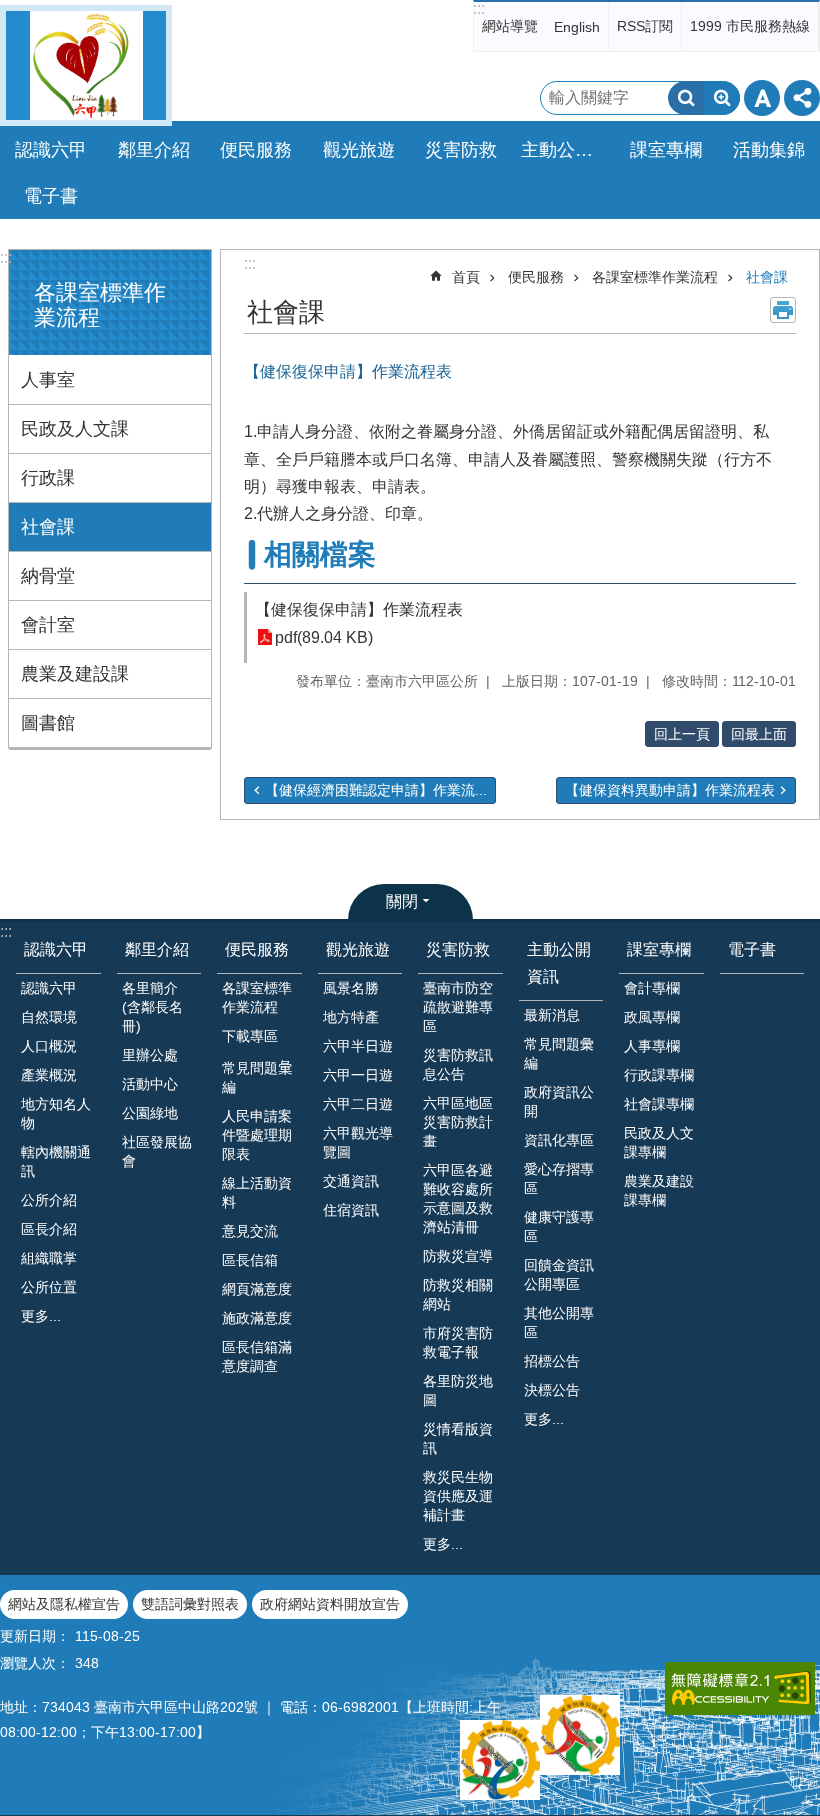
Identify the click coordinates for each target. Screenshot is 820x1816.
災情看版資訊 (458, 1438)
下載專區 (250, 1036)
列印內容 (783, 310)
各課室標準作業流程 (655, 277)
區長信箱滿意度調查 (257, 1356)
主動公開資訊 (559, 963)
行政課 (48, 478)
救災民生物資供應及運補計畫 (458, 1496)
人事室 (48, 380)
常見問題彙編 (559, 1053)
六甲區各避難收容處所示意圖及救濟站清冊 (458, 1198)
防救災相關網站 (458, 1294)
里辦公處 (150, 1055)
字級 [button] (762, 98)
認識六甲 (56, 949)
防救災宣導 (458, 1256)
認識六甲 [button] (51, 150)
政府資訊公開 (559, 1101)
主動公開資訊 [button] (567, 150)
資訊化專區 (559, 1140)
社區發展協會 (157, 1151)
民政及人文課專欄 (659, 1142)
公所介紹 (49, 1200)
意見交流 (250, 1231)
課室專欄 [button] (666, 150)
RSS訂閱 (645, 26)
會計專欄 (652, 988)
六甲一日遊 (358, 1075)
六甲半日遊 (358, 1046)
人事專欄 (652, 1046)
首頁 (466, 277)
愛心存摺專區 (559, 1178)
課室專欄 (659, 949)
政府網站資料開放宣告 (330, 1604)
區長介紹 (49, 1229)
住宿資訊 (351, 1210)
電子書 (51, 196)
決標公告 (552, 1390)
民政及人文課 (75, 429)
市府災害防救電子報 (458, 1342)
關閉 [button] (402, 901)
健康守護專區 (559, 1226)
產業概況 (49, 1075)
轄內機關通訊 (56, 1161)
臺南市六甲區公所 (86, 65)
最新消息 (552, 1015)
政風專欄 (652, 1017)
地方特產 (351, 1017)
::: (479, 8)
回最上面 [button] (759, 734)
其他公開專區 (559, 1322)
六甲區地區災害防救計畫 (458, 1122)
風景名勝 (351, 988)
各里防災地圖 (458, 1390)
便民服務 (536, 277)
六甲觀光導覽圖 (358, 1142)
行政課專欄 (659, 1075)
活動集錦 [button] (769, 150)
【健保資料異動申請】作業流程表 (670, 790)
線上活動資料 (257, 1192)
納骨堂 (48, 576)
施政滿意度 (257, 1318)
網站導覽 (510, 26)
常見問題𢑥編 (257, 1077)
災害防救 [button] (461, 150)
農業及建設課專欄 (659, 1190)
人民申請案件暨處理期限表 (257, 1135)
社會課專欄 (659, 1104)
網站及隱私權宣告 (64, 1604)
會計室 (48, 625)
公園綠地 (150, 1113)
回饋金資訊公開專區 (559, 1274)
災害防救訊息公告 (458, 1064)
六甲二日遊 (358, 1104)
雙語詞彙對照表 (190, 1604)
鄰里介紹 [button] (154, 150)
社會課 (48, 527)
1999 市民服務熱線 (750, 26)
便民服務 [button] (256, 150)
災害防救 (458, 949)
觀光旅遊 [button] (359, 150)
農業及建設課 (75, 674)
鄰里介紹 (157, 949)
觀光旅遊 (358, 949)
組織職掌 (49, 1258)
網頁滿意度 (257, 1289)
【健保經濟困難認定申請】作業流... (376, 790)
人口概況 (49, 1046)
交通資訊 (351, 1181)
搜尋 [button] (686, 98)
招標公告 (552, 1361)
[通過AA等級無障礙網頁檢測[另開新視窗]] (740, 1688)
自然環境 (49, 1017)
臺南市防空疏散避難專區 (458, 1007)
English (577, 27)
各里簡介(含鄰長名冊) (152, 1007)
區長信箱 (250, 1260)
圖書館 (48, 723)
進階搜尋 (722, 98)
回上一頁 (682, 734)
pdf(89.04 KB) (324, 637)
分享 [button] (802, 98)
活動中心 (150, 1084)
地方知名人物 (56, 1113)
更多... (41, 1316)
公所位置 (49, 1287)
